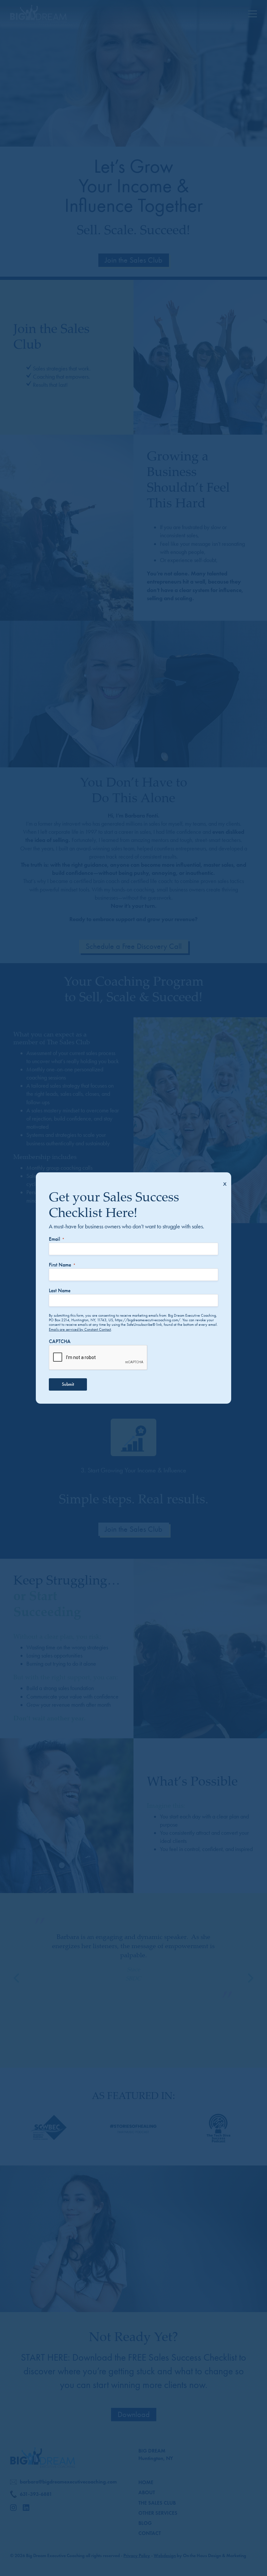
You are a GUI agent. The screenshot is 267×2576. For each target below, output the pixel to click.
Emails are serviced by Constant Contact (80, 1329)
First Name (62, 1265)
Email (57, 1239)
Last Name (60, 1290)
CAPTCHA (60, 1341)
